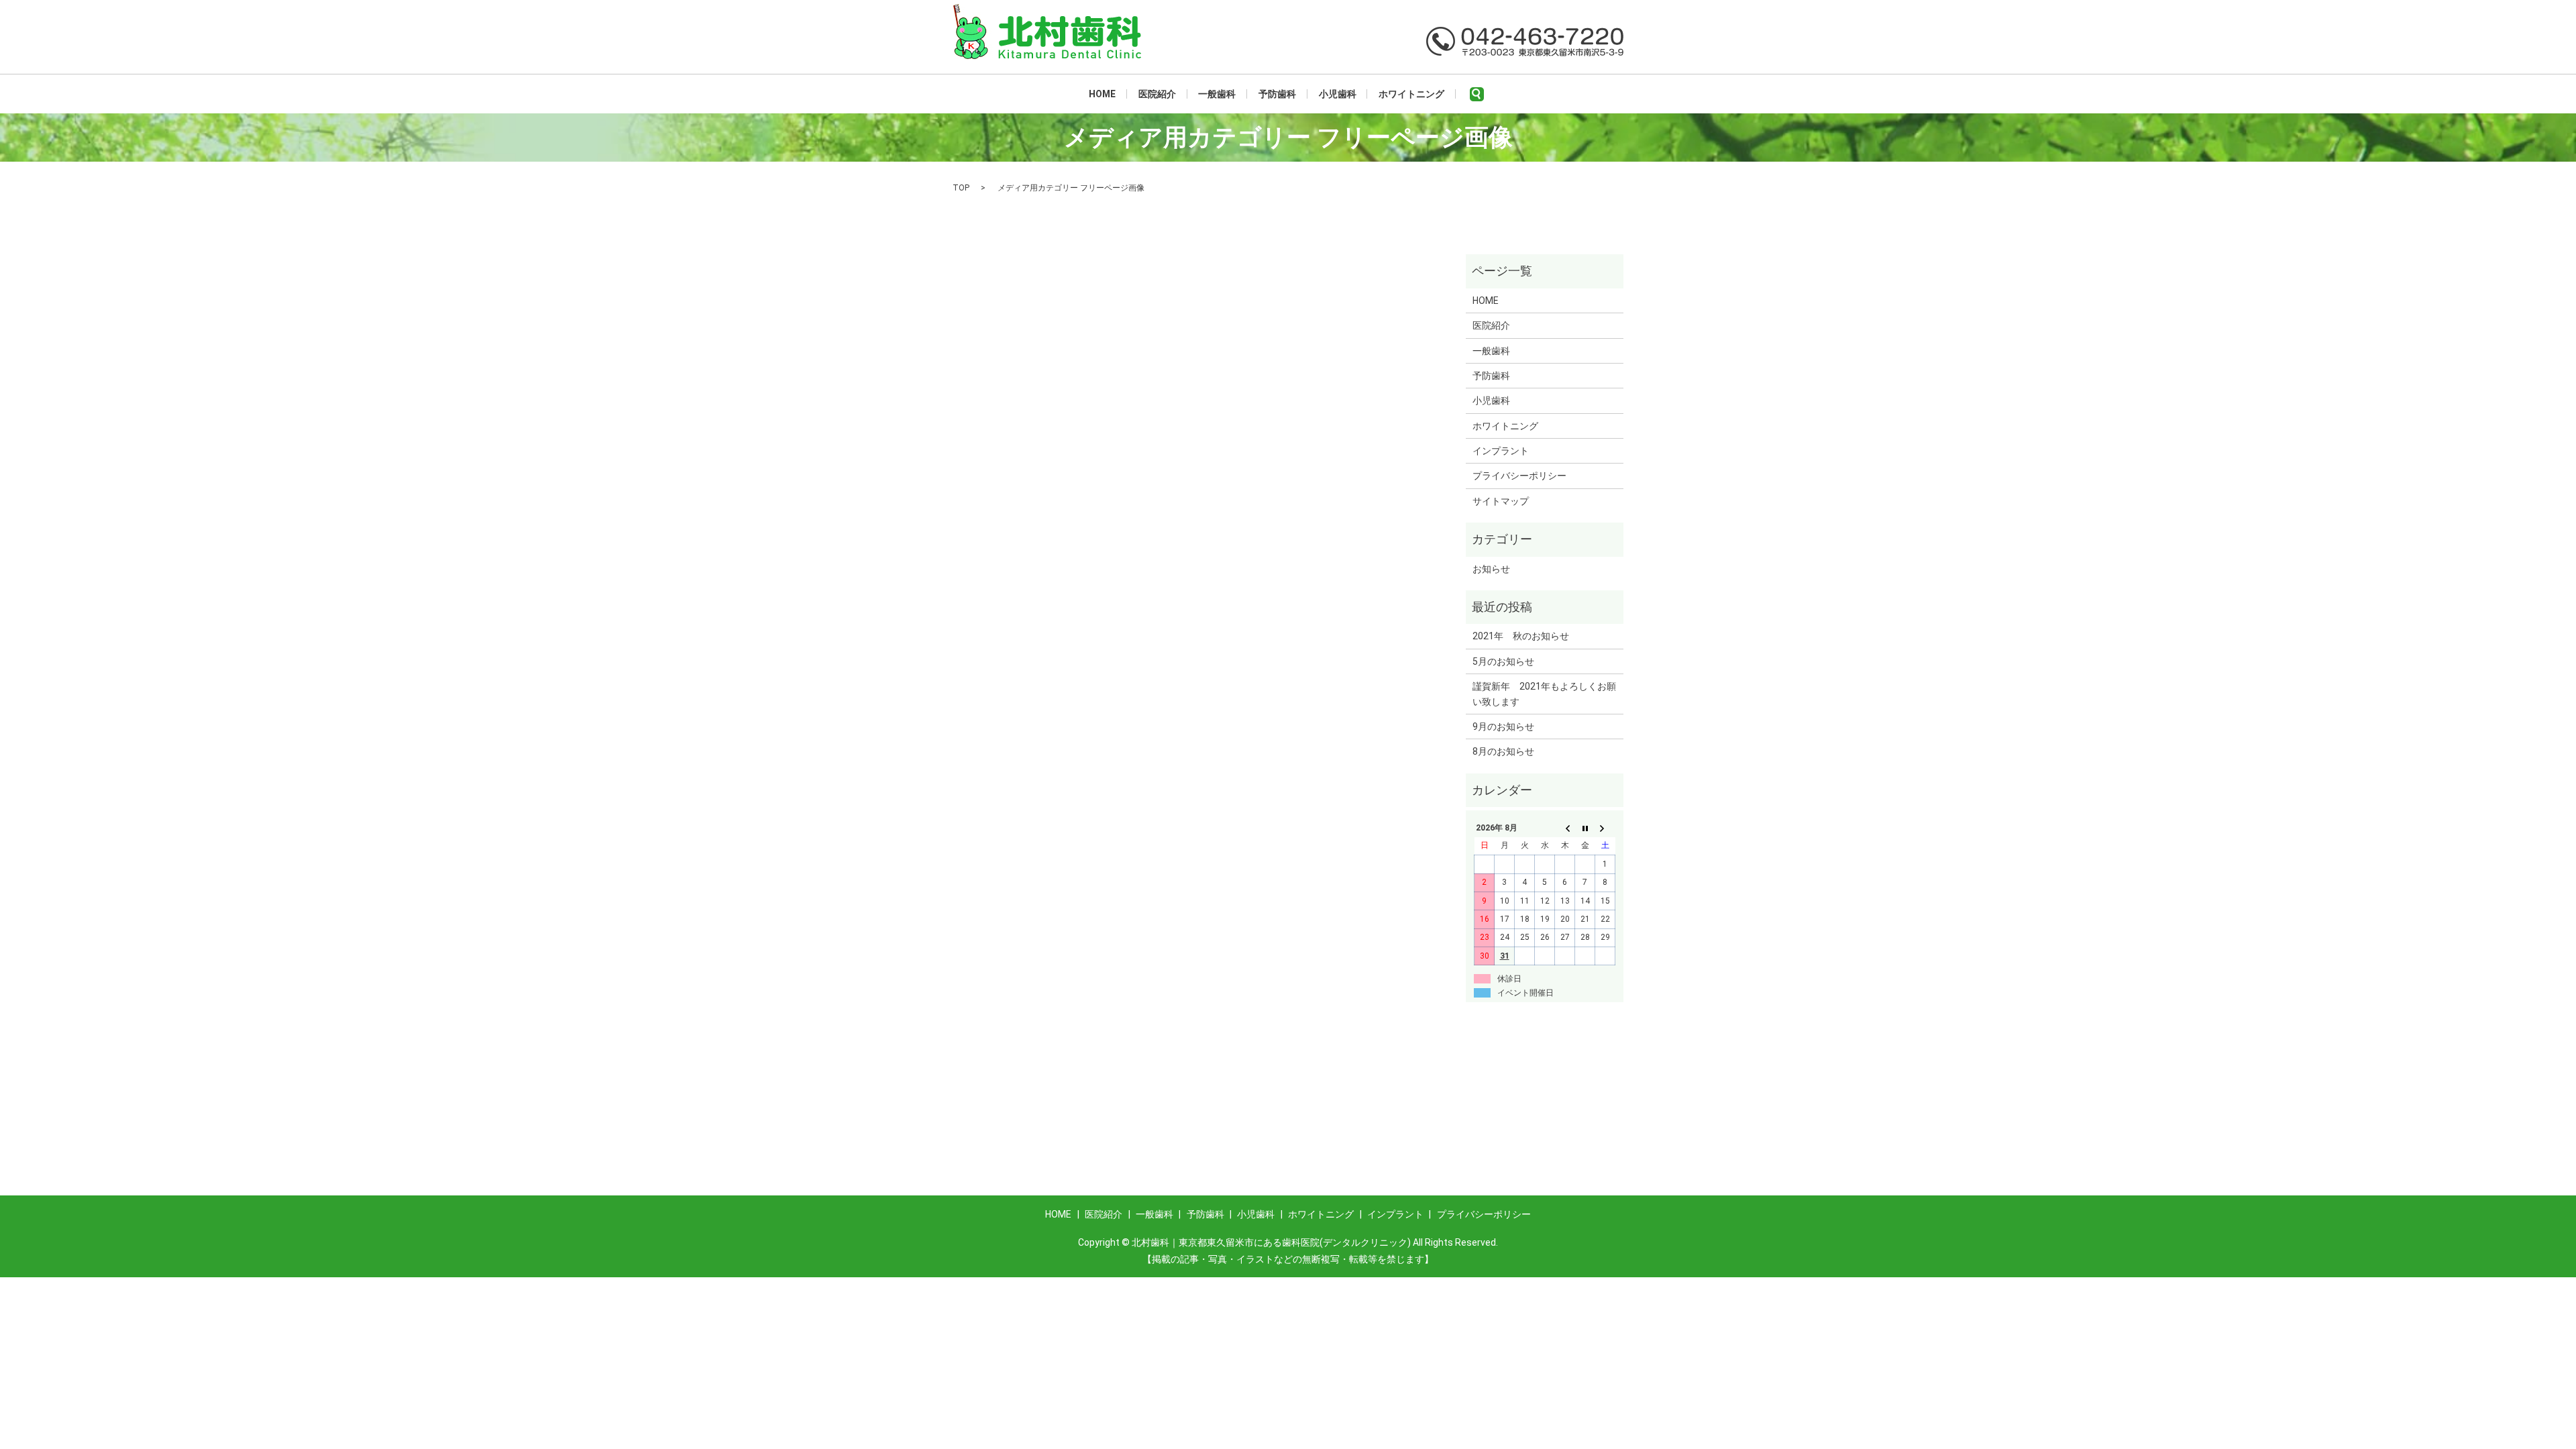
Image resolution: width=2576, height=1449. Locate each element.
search (1477, 94)
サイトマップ (1501, 501)
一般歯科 (1217, 94)
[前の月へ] (1565, 828)
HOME (1102, 94)
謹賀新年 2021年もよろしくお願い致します (1544, 694)
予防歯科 (1277, 94)
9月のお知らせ (1503, 727)
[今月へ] (1585, 828)
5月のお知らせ (1503, 661)
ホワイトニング (1411, 94)
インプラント (1501, 451)
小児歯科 (1338, 94)
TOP (961, 188)
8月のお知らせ (1503, 751)
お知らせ (1491, 569)
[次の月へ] (1605, 828)
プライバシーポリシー (1519, 476)
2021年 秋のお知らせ (1521, 636)
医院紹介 (1157, 94)
